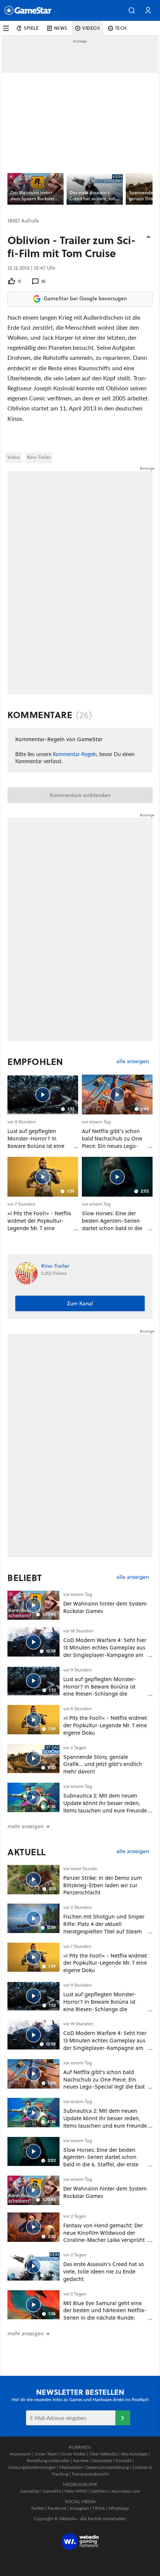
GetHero (99, 2491)
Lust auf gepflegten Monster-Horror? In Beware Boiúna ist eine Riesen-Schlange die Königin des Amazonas (100, 1690)
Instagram (79, 2508)
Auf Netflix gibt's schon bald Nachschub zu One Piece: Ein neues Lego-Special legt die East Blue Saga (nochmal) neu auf (104, 2083)
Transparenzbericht (90, 2474)
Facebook (57, 2508)
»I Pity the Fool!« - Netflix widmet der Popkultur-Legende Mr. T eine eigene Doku (105, 1725)
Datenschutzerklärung (107, 2467)
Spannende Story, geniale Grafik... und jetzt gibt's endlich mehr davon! (103, 1764)
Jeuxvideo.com (126, 2491)
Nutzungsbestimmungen (32, 2467)
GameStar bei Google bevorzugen (85, 298)
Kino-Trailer (39, 457)
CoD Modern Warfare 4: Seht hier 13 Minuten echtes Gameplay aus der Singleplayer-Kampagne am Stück (105, 1651)
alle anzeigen (133, 1061)
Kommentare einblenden (80, 795)
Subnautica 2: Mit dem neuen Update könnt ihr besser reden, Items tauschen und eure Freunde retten (105, 1807)
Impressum (20, 2454)
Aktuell (27, 1852)
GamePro (52, 2491)
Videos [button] (91, 28)
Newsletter (102, 2460)
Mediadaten (71, 2467)
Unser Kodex (73, 2454)
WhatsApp (119, 2508)
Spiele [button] (31, 28)
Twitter (38, 2508)
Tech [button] (121, 28)
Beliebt (25, 1578)
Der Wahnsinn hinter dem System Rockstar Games (105, 1607)
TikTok (99, 2508)
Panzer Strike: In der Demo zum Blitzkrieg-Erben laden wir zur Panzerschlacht (103, 1885)
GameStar (30, 2491)
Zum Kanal (80, 1303)
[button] (132, 10)
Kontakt (124, 2460)
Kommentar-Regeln (75, 754)
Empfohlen (35, 1062)
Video (14, 457)
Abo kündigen (134, 2454)
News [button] (61, 28)
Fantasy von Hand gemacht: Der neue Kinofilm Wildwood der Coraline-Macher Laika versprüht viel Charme (104, 2236)
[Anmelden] (123, 2418)
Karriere (81, 2460)
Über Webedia (103, 2454)
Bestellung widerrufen (48, 2460)
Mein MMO (76, 2491)
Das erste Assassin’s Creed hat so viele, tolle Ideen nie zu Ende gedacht (104, 2271)
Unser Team (46, 2454)
